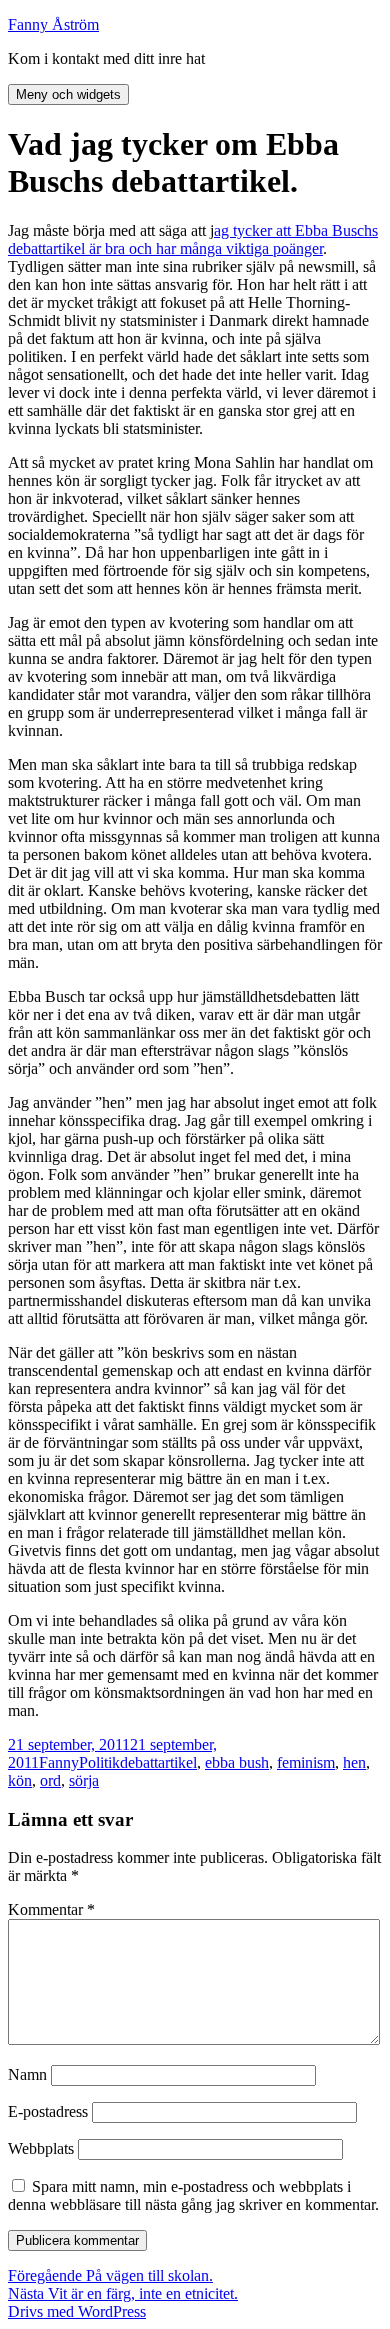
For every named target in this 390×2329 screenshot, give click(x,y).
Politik (99, 1762)
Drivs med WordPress (77, 2311)
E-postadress (48, 2111)
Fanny (59, 1762)
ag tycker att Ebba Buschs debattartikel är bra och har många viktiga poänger (193, 239)
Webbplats (41, 2148)
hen (354, 1762)
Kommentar (51, 1909)
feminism (306, 1762)
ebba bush (237, 1762)
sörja (84, 1780)
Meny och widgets (68, 94)
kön (20, 1780)
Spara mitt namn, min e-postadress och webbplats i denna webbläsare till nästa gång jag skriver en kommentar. (193, 2195)
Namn (27, 2074)
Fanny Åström (53, 24)
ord (50, 1780)
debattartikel (158, 1762)
